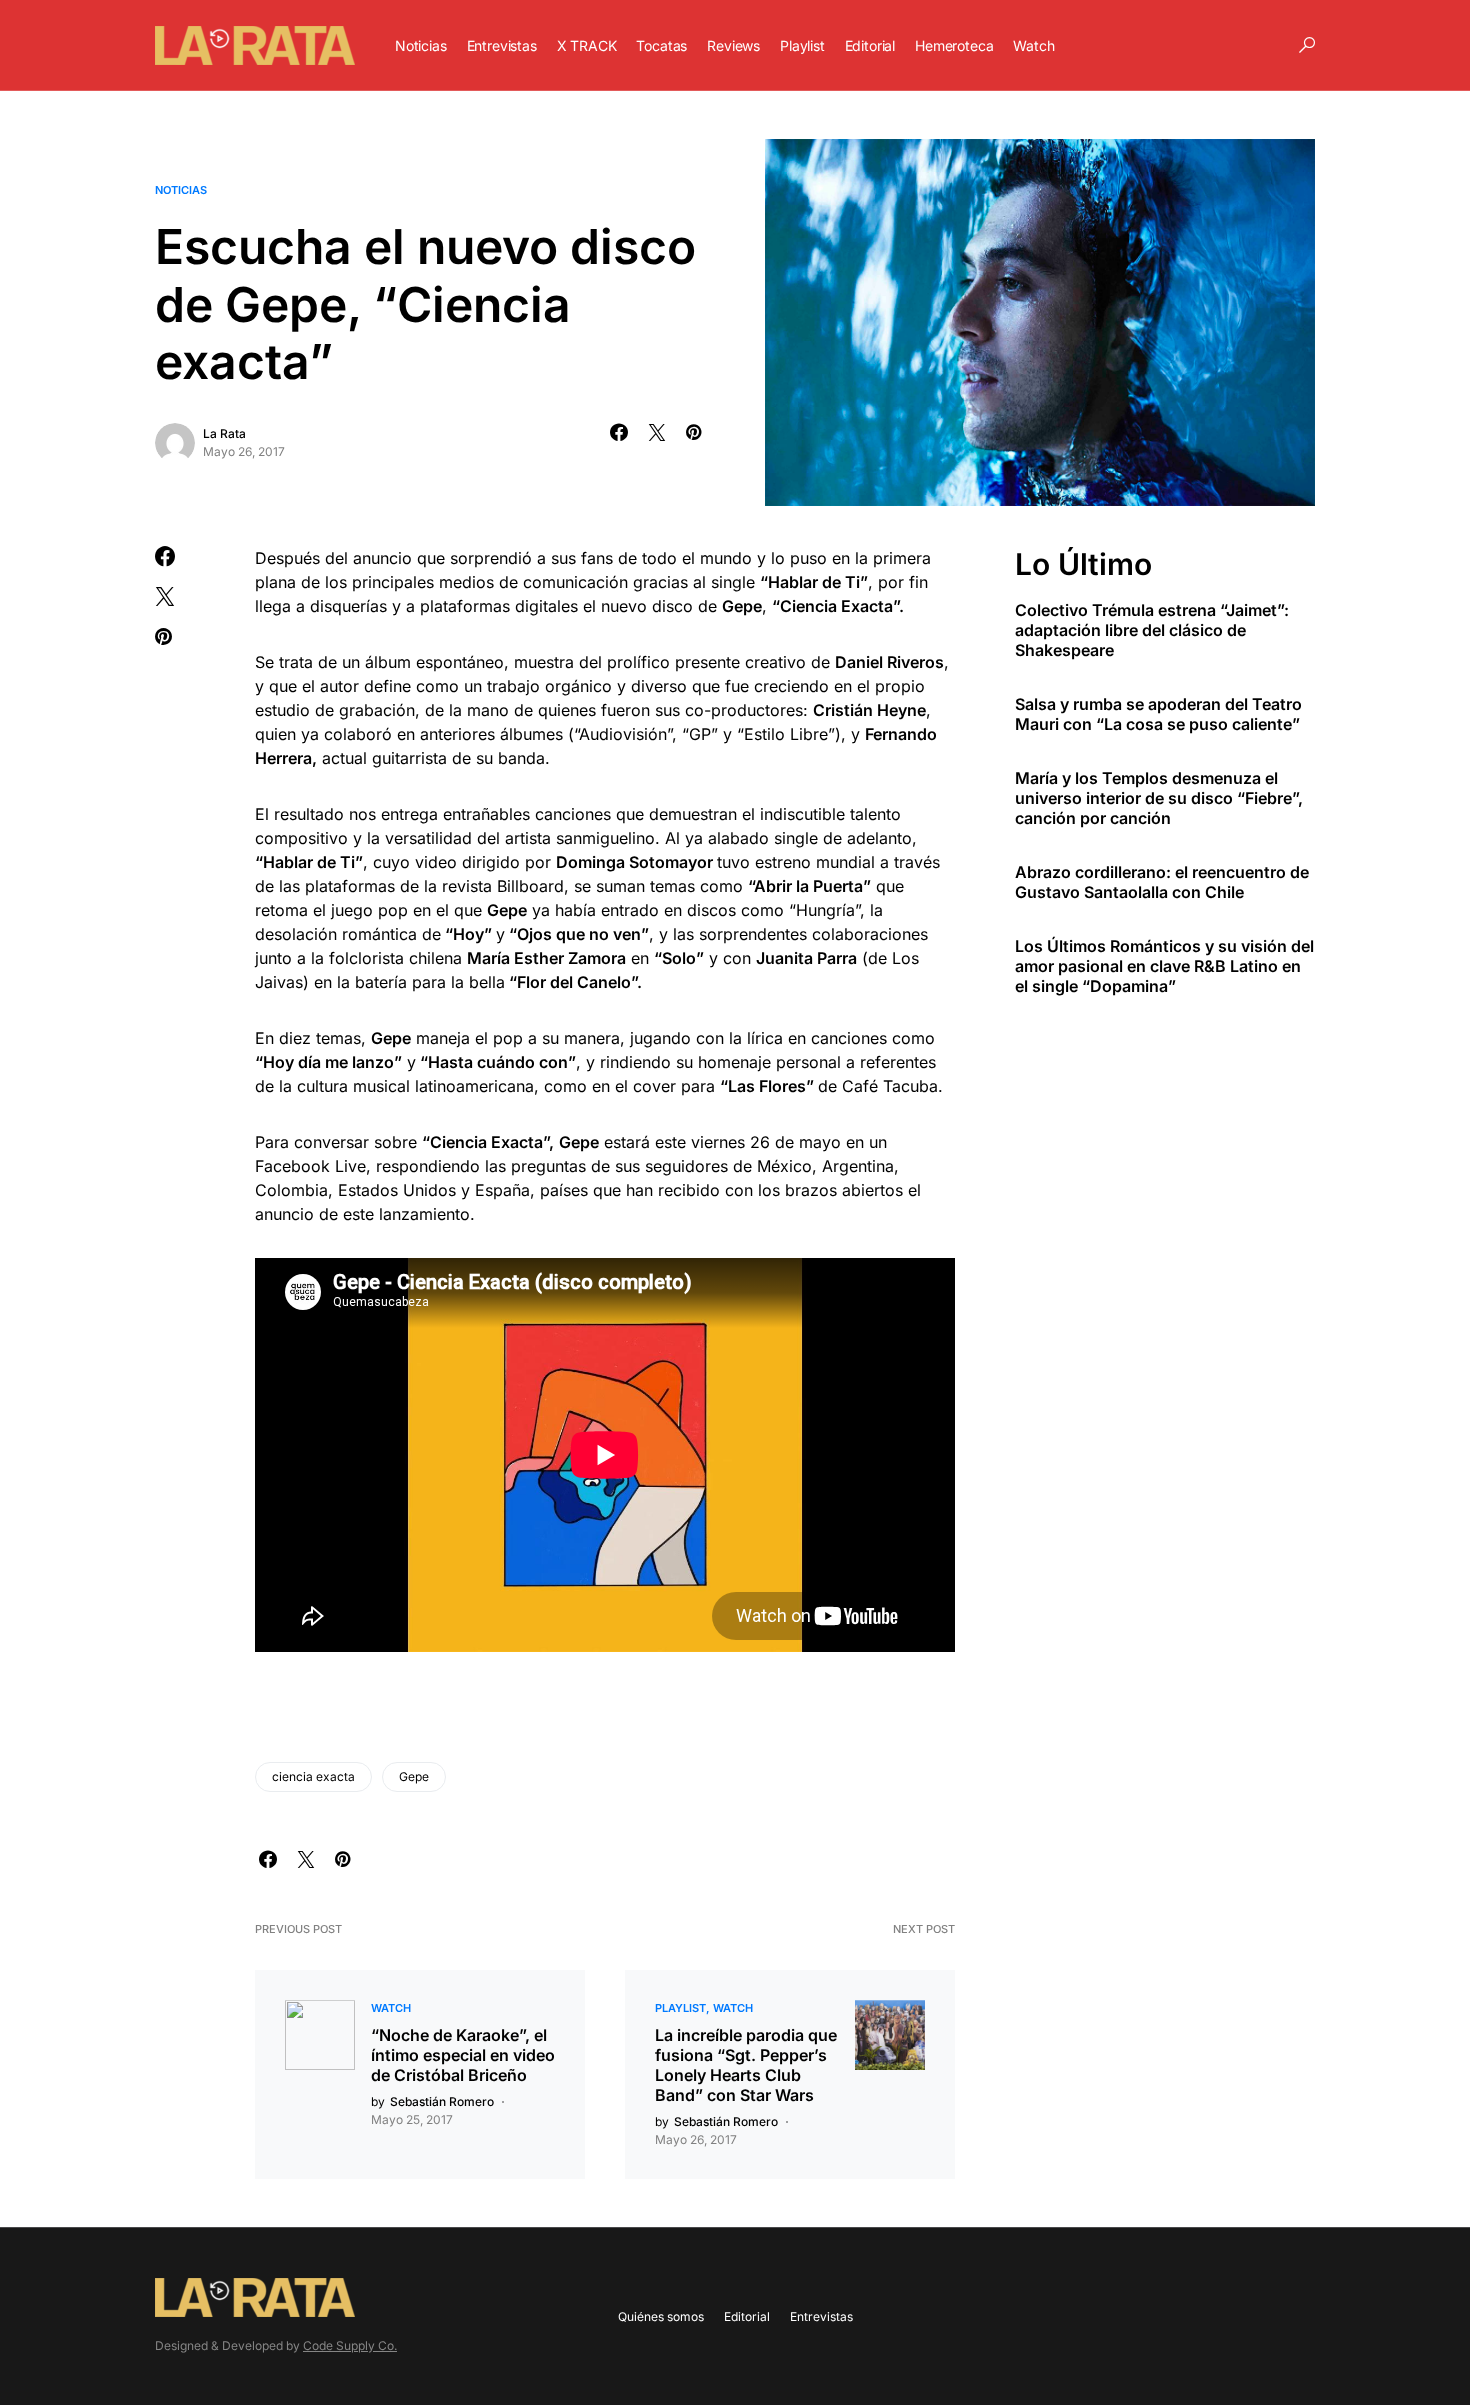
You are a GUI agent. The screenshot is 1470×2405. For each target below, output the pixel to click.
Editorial (747, 2316)
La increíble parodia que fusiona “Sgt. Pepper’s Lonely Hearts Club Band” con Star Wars (746, 2065)
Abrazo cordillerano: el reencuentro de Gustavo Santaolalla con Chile (1162, 881)
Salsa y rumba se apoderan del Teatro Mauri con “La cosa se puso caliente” (1158, 713)
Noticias (181, 190)
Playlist (680, 2008)
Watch (391, 2008)
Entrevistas (821, 2316)
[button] (1307, 45)
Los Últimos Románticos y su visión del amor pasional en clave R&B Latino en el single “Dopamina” (1164, 965)
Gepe (414, 1776)
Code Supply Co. (350, 2345)
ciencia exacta (313, 1776)
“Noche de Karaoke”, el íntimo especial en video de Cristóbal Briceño (463, 2055)
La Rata (224, 433)
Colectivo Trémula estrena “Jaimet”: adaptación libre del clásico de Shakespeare (1152, 629)
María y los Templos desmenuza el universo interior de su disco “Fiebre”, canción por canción (1159, 797)
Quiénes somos (661, 2316)
